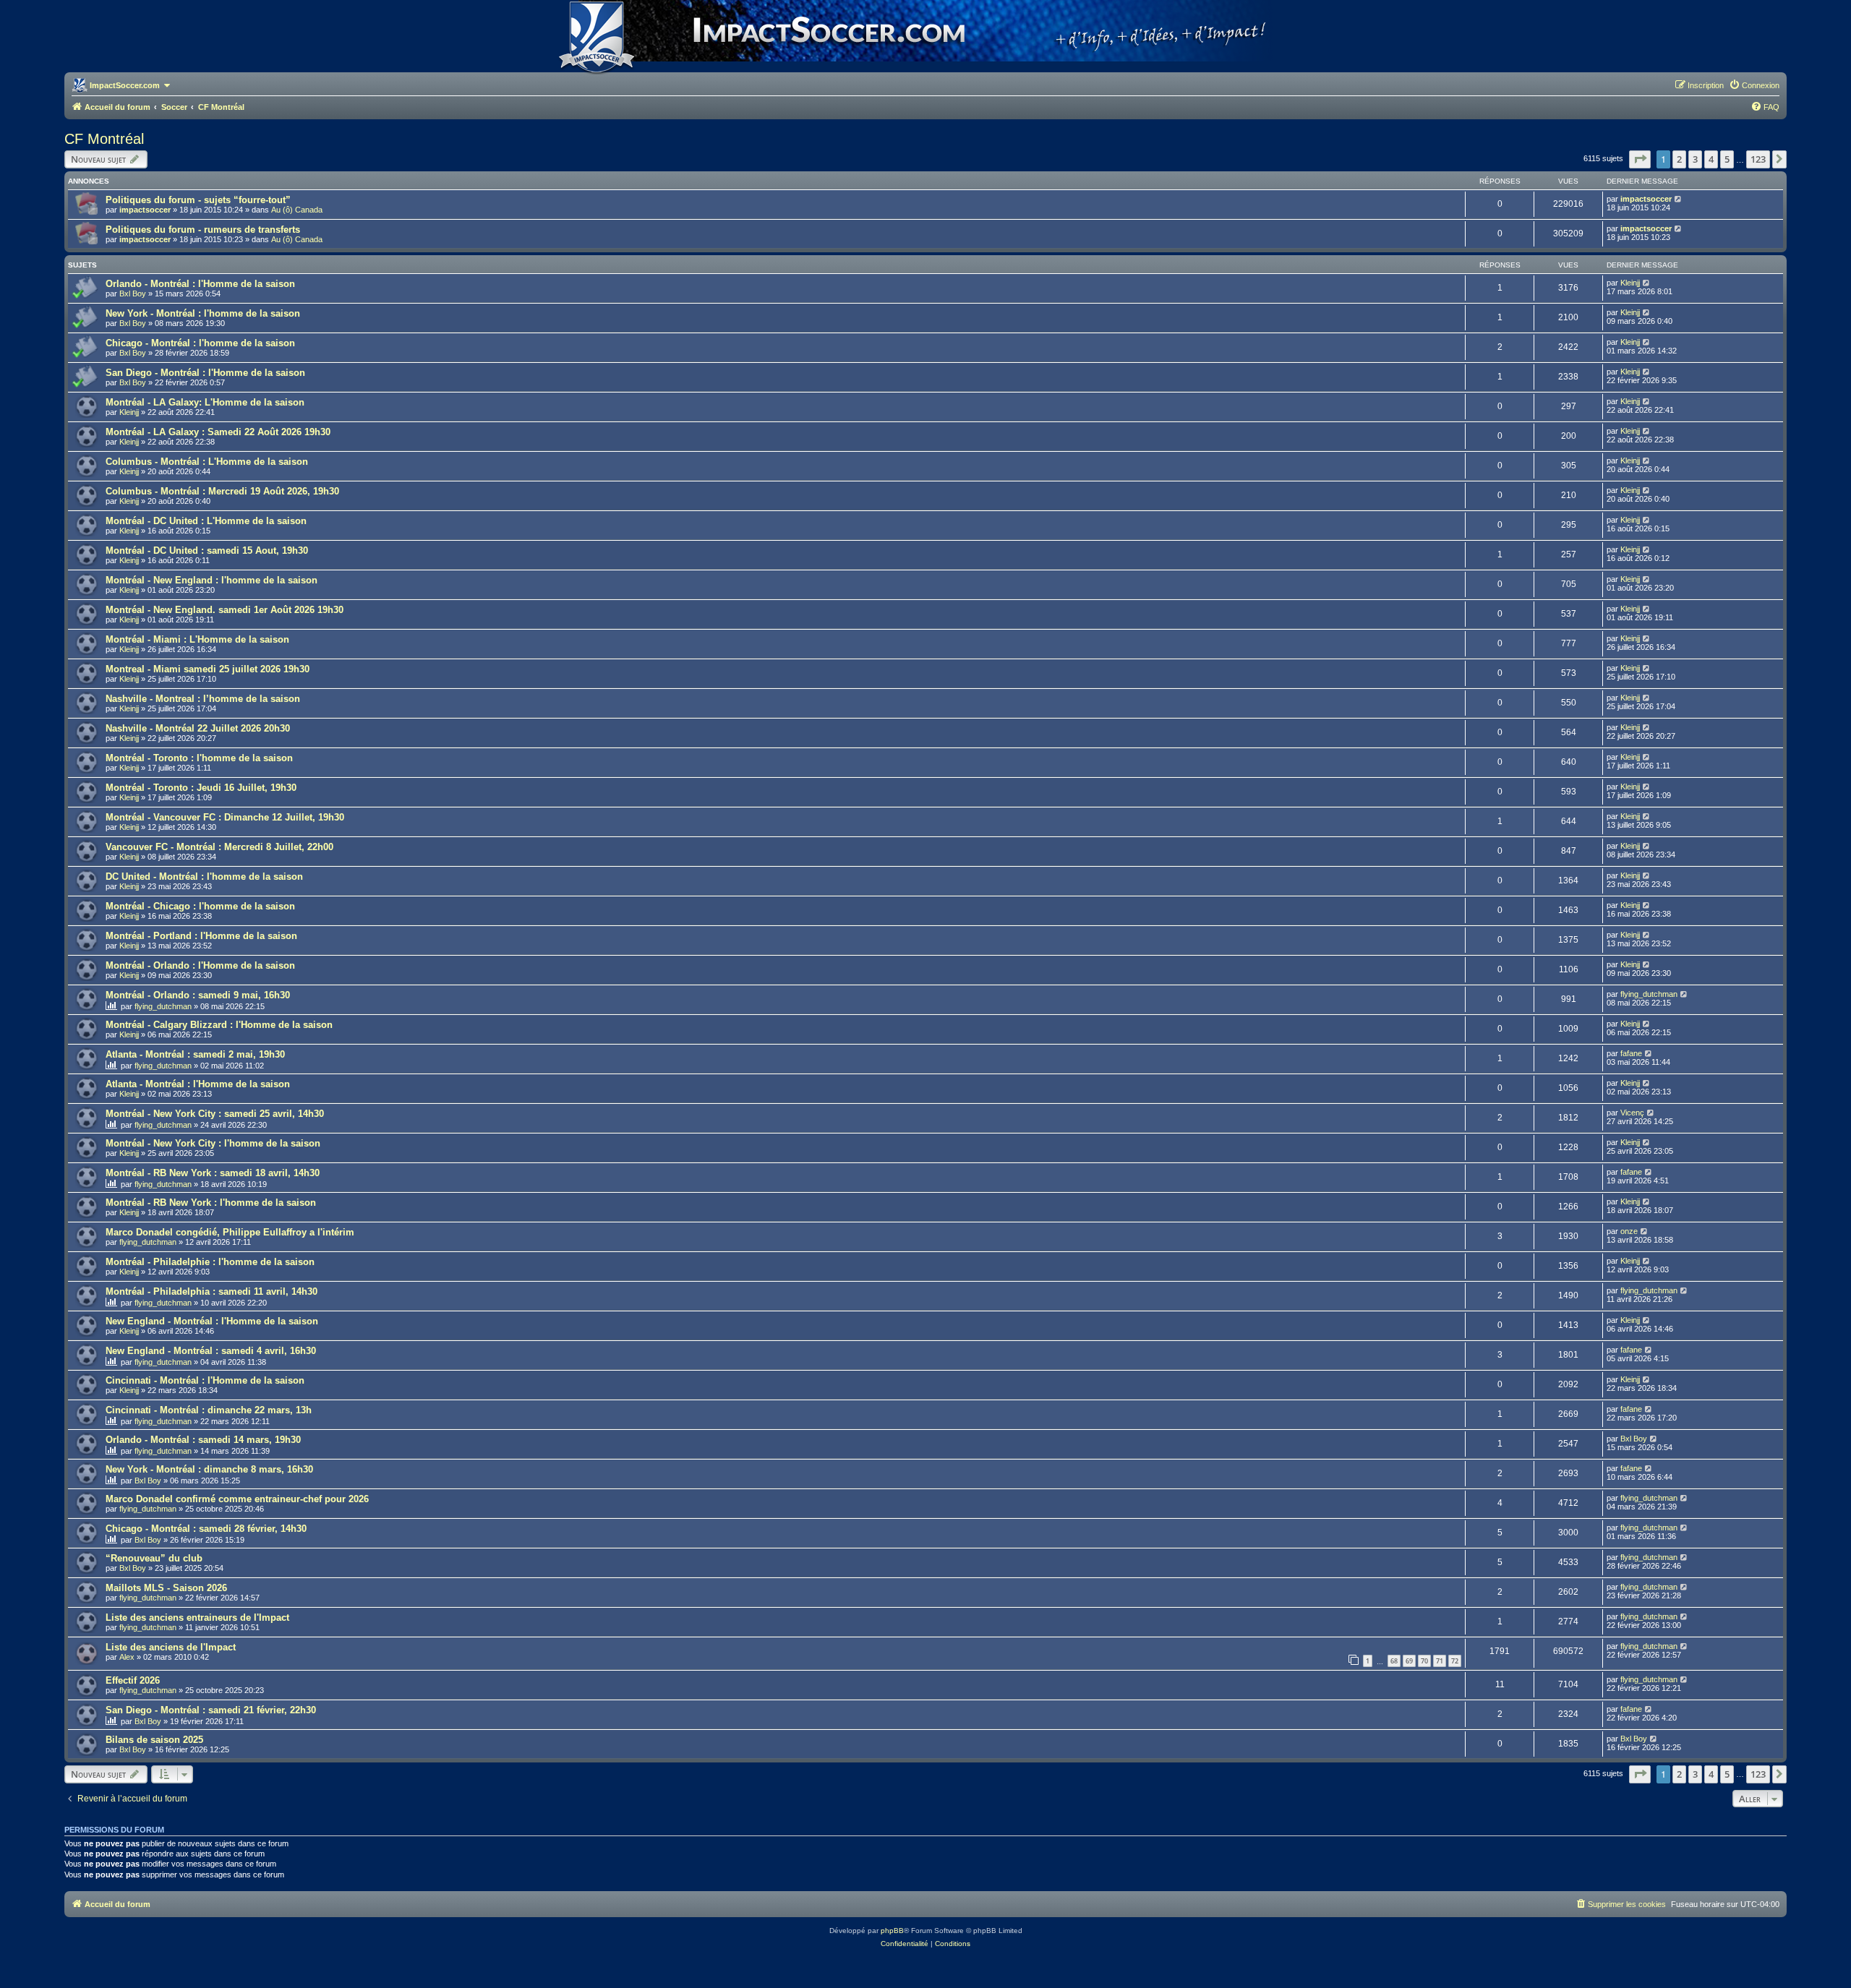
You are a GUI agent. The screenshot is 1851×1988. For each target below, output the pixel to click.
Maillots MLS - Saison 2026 (166, 1588)
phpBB (892, 1931)
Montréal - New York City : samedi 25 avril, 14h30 (215, 1114)
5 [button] (1727, 159)
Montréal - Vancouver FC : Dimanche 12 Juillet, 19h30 (225, 817)
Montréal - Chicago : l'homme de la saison (200, 906)
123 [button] (1758, 159)
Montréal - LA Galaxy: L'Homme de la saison (205, 402)
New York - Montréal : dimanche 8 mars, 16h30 (209, 1469)
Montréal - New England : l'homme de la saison (211, 580)
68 (1394, 1661)
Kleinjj (1630, 283)
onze (1629, 1231)
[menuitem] (1754, 85)
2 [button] (1679, 159)
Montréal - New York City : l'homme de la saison (213, 1143)
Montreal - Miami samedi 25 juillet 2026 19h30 (208, 669)
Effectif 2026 (133, 1680)
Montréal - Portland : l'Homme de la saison (201, 936)
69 (1409, 1661)
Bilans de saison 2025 (154, 1740)
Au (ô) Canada (297, 210)
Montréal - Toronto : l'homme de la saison (199, 758)
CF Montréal (104, 139)
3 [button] (1695, 159)
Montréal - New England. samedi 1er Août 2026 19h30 (225, 610)
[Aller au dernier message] (1679, 199)
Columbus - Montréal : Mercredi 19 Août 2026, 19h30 (222, 491)
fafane (1631, 1053)
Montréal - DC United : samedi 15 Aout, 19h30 (207, 550)
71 (1440, 1661)
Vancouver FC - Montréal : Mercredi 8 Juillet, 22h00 (219, 847)
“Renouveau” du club (154, 1558)
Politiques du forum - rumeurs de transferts (203, 230)
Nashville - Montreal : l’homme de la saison (203, 699)
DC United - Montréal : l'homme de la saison (204, 877)
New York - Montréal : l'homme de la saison (203, 313)
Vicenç (1632, 1113)
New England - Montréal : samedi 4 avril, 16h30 (211, 1351)
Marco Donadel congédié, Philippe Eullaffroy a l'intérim (230, 1232)
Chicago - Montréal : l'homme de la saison (200, 343)
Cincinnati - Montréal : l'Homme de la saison (205, 1380)
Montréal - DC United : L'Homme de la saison (206, 521)
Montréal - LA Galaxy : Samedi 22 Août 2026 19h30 (218, 432)
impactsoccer (145, 210)
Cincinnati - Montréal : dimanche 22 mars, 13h (209, 1410)
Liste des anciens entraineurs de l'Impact (197, 1618)
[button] (1640, 159)
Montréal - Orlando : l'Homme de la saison (200, 965)
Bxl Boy (133, 294)
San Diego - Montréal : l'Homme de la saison (205, 373)
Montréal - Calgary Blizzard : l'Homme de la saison (219, 1025)
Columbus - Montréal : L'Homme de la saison (207, 462)
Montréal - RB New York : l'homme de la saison (211, 1203)
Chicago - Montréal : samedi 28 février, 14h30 (206, 1529)
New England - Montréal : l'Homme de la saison (212, 1321)
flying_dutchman (163, 1006)
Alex (127, 1657)
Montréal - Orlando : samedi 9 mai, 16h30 (198, 995)
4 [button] (1711, 159)
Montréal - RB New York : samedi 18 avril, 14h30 (213, 1173)
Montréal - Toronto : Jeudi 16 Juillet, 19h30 (201, 788)
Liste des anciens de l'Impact (171, 1647)
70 (1424, 1661)
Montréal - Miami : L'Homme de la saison (197, 639)
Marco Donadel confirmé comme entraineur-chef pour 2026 (237, 1499)
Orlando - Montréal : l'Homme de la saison (200, 284)
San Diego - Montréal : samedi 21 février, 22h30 (211, 1710)
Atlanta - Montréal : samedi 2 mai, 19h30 (195, 1054)
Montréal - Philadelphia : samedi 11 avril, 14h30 (211, 1291)
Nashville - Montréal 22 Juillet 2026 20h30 (198, 728)
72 (1455, 1661)
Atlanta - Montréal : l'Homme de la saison (198, 1084)
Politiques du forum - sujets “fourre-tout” (198, 200)
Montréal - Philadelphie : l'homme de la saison (210, 1262)
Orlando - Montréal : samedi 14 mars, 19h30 (203, 1440)
